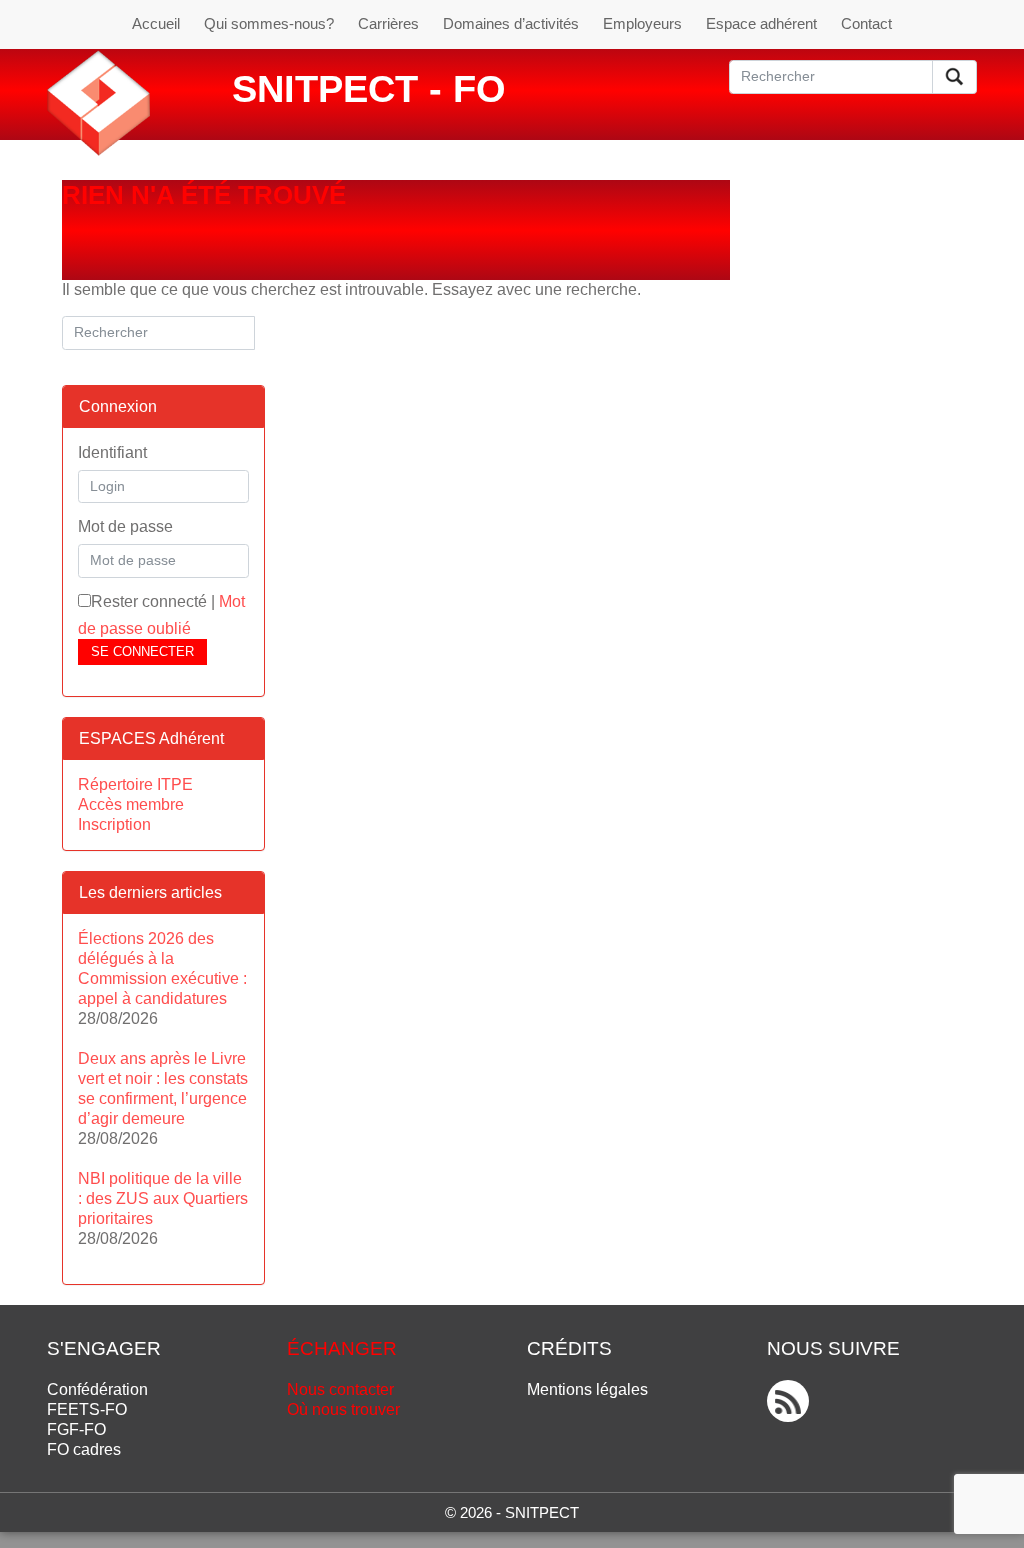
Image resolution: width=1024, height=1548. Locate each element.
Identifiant (112, 452)
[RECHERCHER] (954, 77)
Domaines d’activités (511, 23)
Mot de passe (125, 526)
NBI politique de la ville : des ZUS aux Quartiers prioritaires (163, 1198)
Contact (866, 23)
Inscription (114, 824)
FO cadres (84, 1449)
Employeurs (642, 23)
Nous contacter (340, 1389)
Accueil (156, 23)
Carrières (388, 23)
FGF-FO (76, 1429)
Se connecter (142, 651)
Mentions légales (587, 1389)
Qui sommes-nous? (269, 23)
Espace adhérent (761, 23)
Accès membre (131, 804)
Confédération (97, 1389)
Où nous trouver (343, 1409)
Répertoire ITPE (135, 784)
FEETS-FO (87, 1409)
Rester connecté (149, 601)
